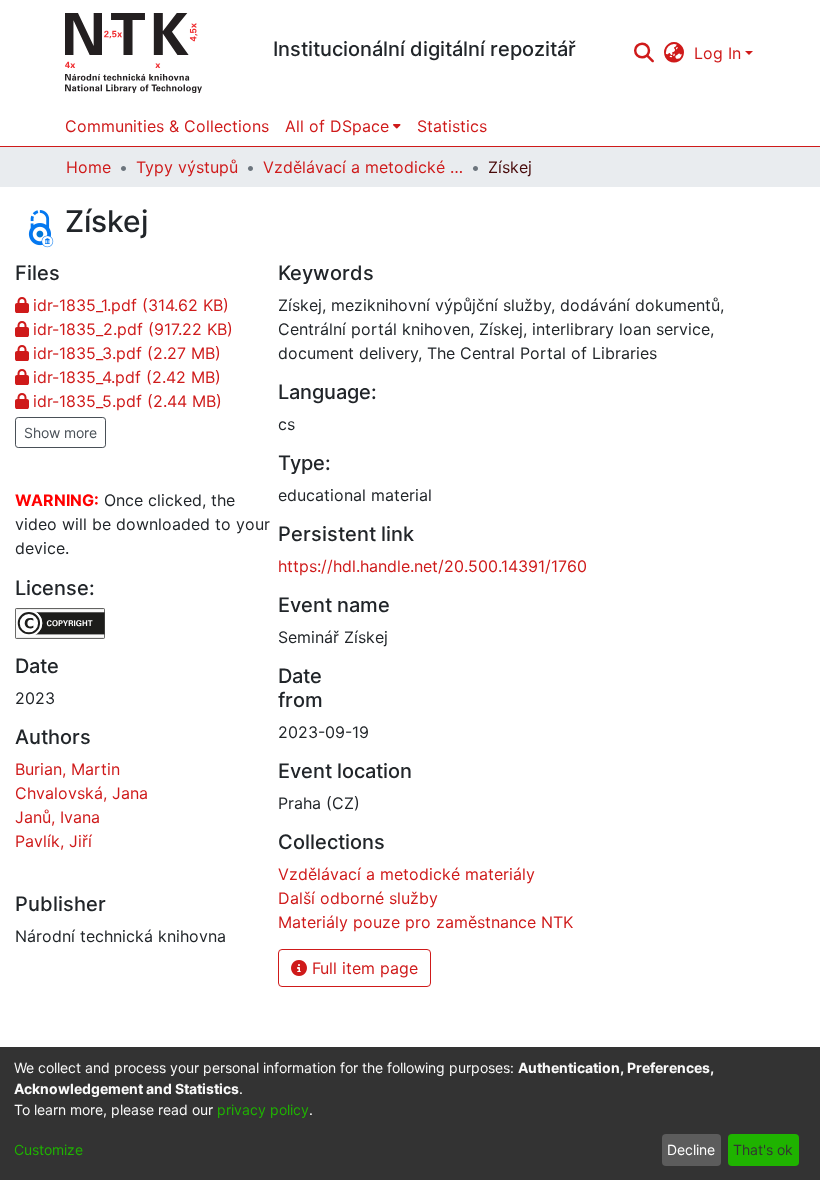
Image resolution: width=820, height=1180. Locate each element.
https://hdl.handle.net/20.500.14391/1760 (432, 566)
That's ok (763, 1149)
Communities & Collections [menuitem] (167, 126)
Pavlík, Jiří (53, 841)
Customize (48, 1149)
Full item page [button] (362, 968)
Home (88, 167)
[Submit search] (643, 53)
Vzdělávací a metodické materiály (363, 167)
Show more (60, 432)
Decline (691, 1149)
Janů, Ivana (57, 817)
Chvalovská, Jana (81, 793)
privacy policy (263, 1109)
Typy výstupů (187, 167)
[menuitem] (674, 53)
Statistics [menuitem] (452, 126)
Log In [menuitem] (717, 53)
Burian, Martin (67, 769)
